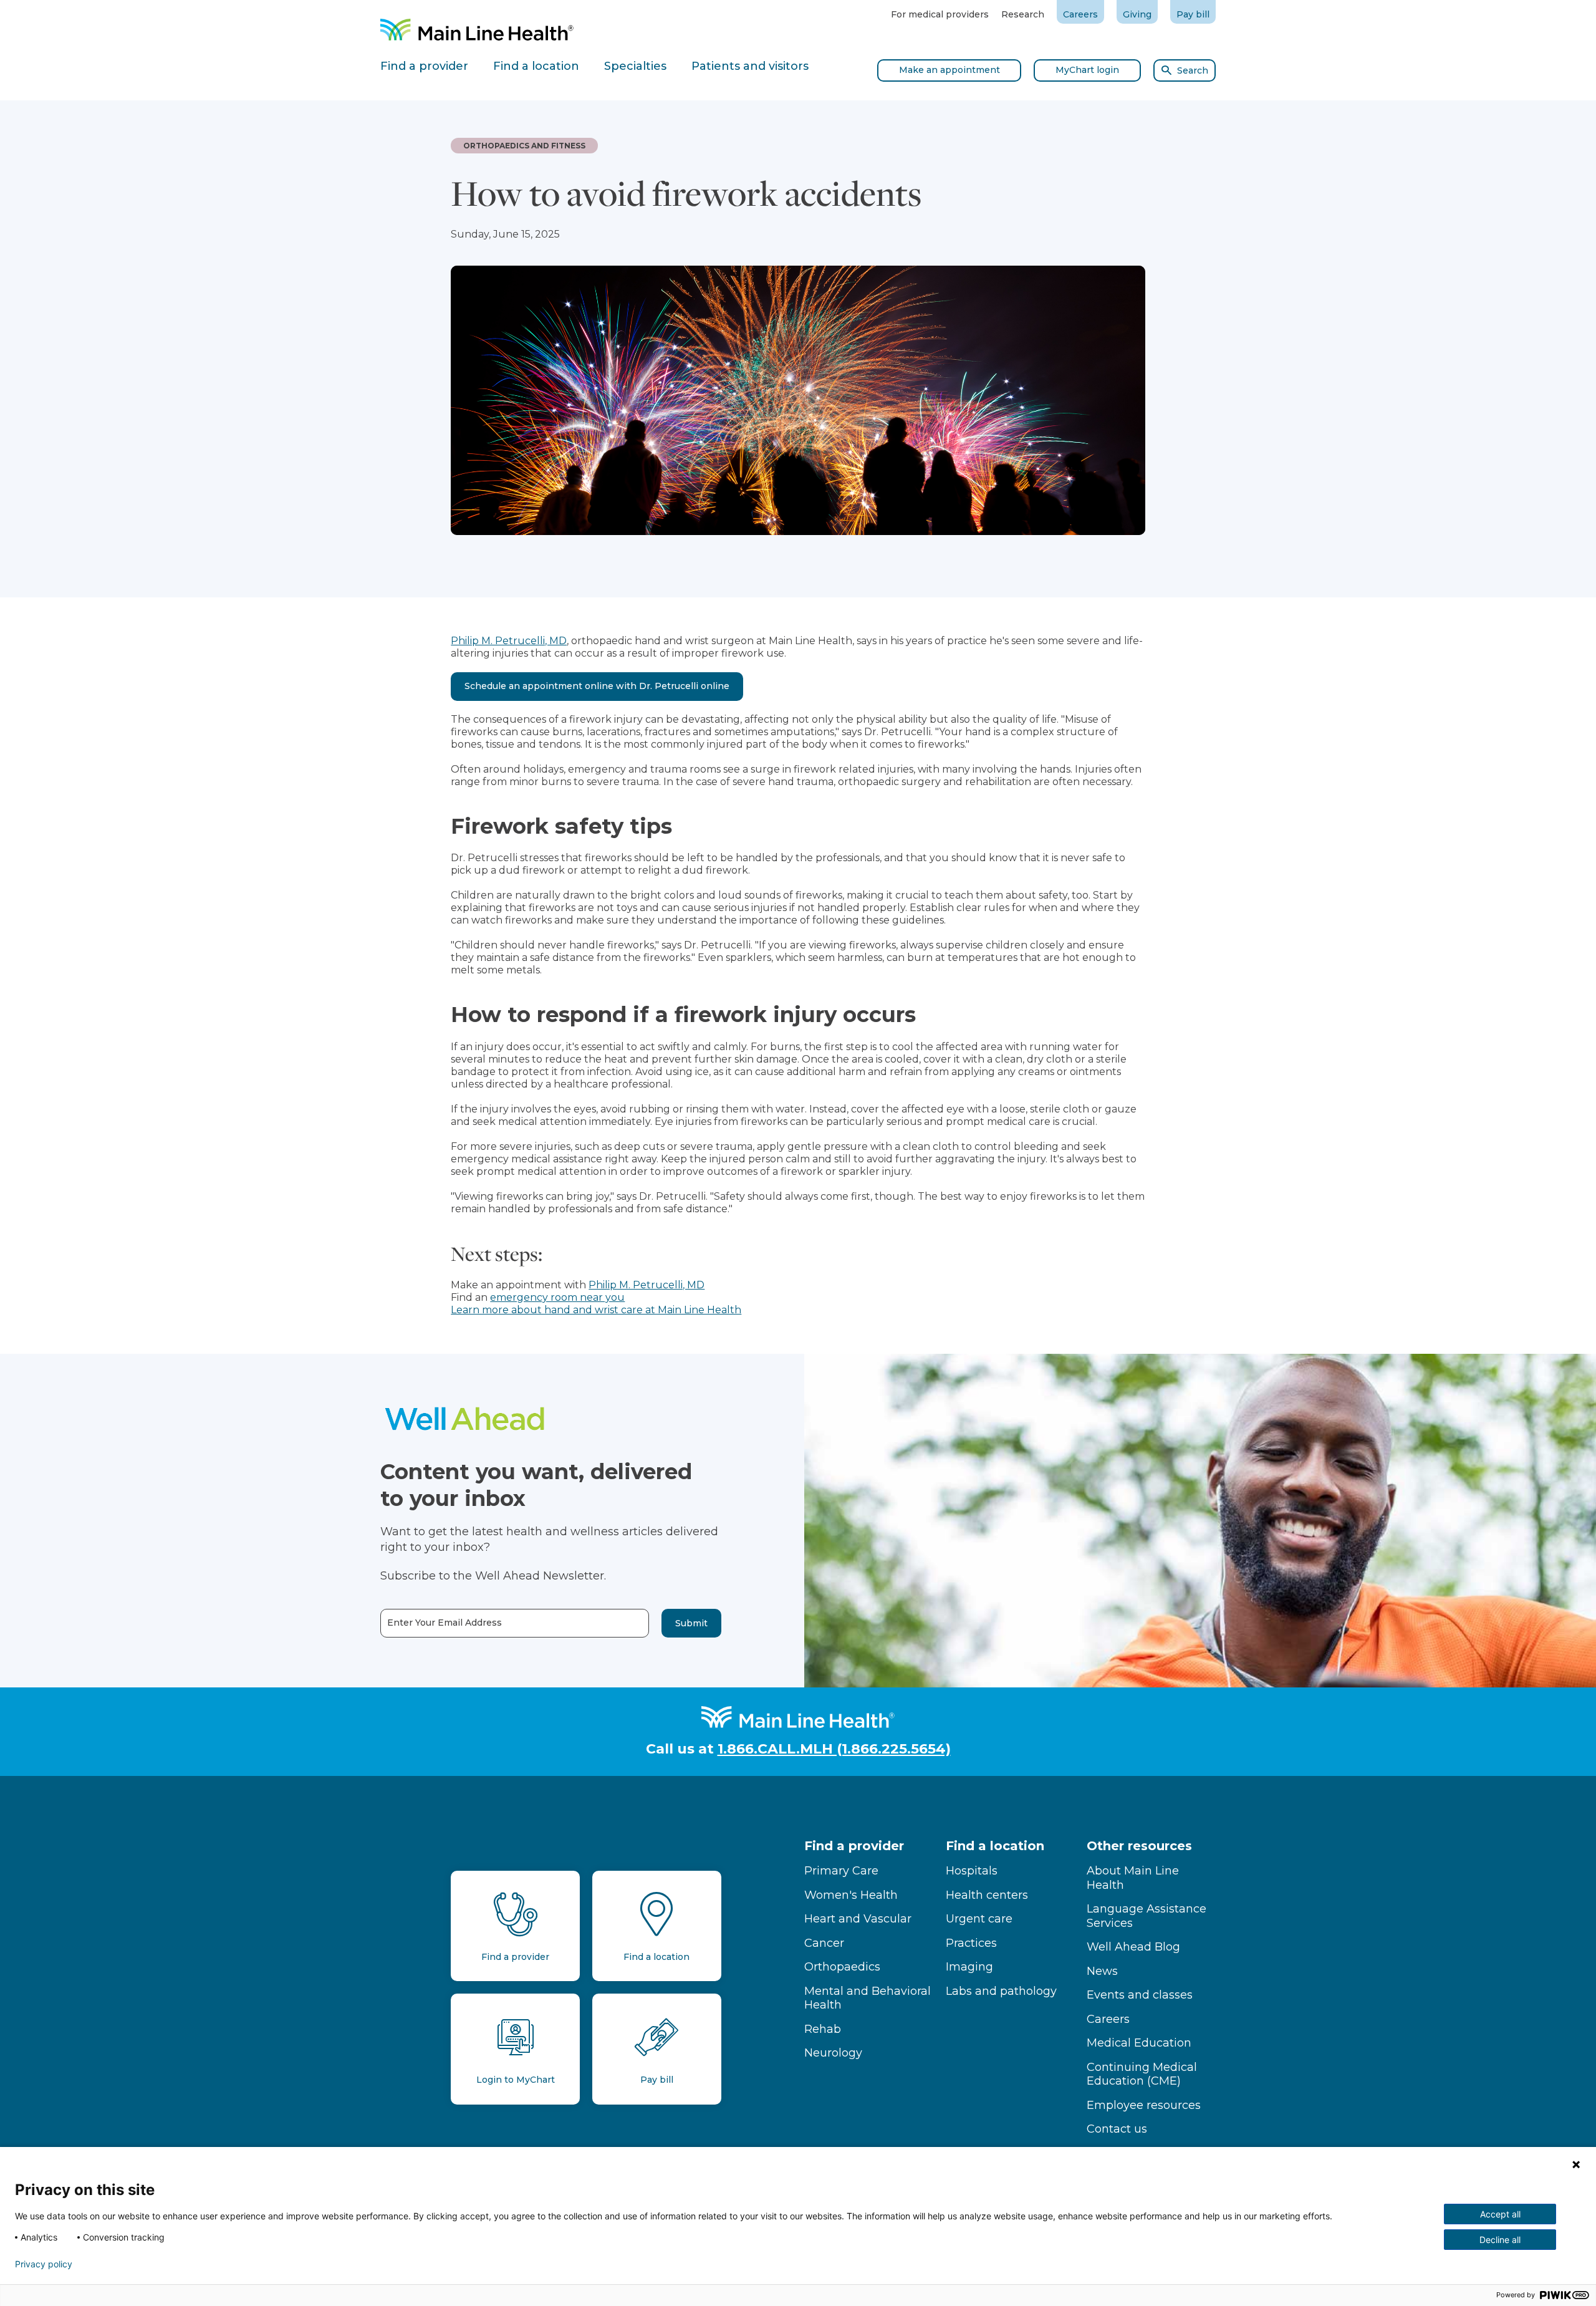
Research (1023, 14)
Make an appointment (949, 70)
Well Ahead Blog (1133, 1947)
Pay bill (1193, 14)
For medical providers (940, 14)
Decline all (1500, 2240)
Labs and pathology (1001, 1991)
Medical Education (1139, 2043)
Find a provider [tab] (424, 66)
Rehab (823, 2029)
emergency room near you (557, 1297)
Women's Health (851, 1895)
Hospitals (972, 1871)
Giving (1137, 14)
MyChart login (1087, 70)
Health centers (987, 1895)
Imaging (969, 1967)
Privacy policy (44, 2264)
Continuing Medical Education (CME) (1142, 2074)
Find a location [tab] (536, 66)
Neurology (833, 2053)
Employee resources (1144, 2105)
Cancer (824, 1943)
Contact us (1117, 2129)
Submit (691, 1623)
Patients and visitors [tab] (750, 66)
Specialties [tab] (635, 66)
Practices (971, 1943)
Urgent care (979, 1919)
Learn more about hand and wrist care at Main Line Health (596, 1310)
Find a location (995, 1846)
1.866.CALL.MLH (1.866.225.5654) (834, 1749)
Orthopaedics (842, 1967)
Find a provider (854, 1846)
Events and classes (1140, 1995)
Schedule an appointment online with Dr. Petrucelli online (597, 686)
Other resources (1139, 1846)
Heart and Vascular (858, 1919)
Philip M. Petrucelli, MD (509, 641)
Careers (1080, 14)
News (1102, 1971)
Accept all (1500, 2214)
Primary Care (841, 1871)
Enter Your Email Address (445, 1623)
